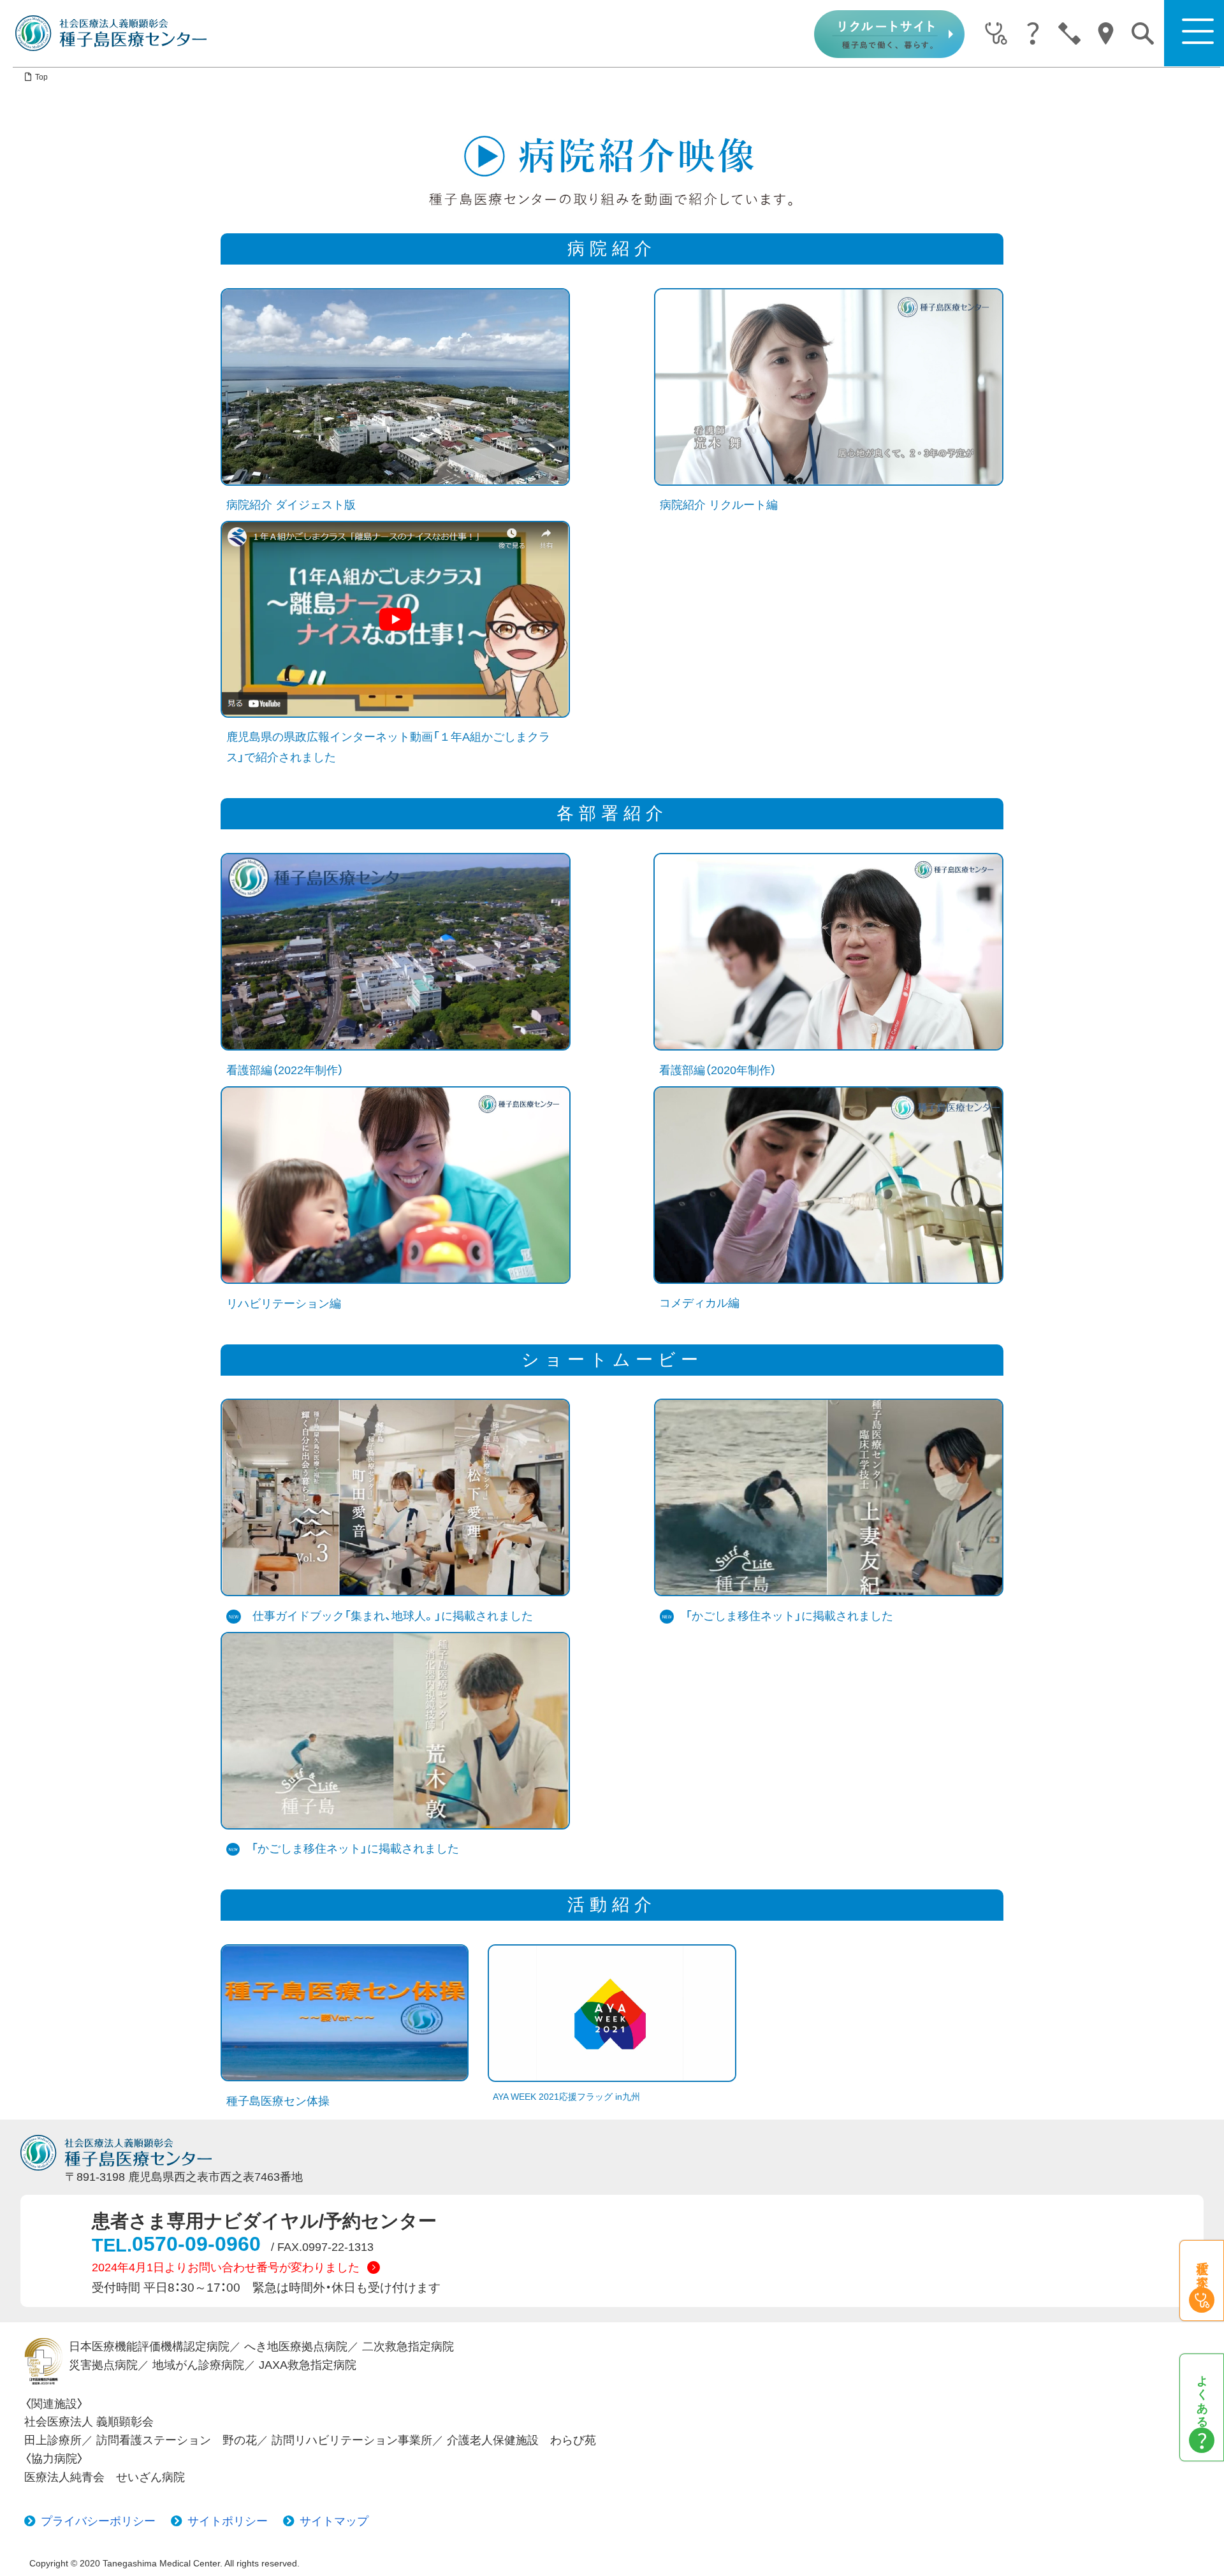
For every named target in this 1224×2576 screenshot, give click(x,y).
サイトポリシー (228, 2521)
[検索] (1143, 33)
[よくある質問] (1032, 34)
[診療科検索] (996, 34)
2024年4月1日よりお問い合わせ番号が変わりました (226, 2267)
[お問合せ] (1069, 34)
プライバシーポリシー (98, 2521)
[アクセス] (1106, 34)
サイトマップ (334, 2521)
